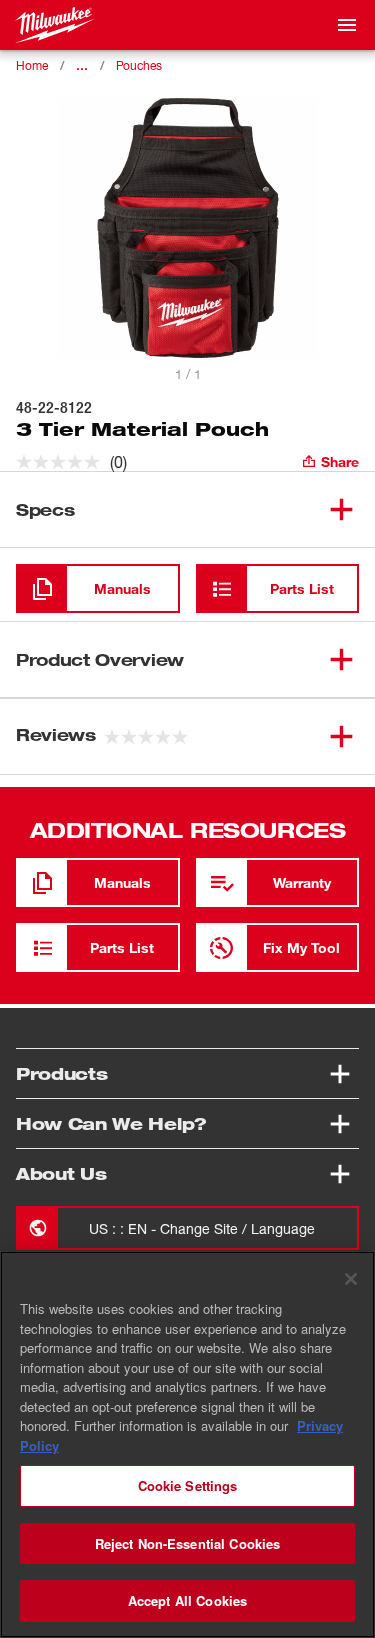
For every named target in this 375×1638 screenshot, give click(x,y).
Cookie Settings (188, 1485)
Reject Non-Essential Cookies (188, 1543)
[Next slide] (216, 350)
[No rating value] (63, 462)
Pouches (139, 65)
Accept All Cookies (187, 1600)
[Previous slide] (160, 350)
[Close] (351, 1279)
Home (32, 65)
